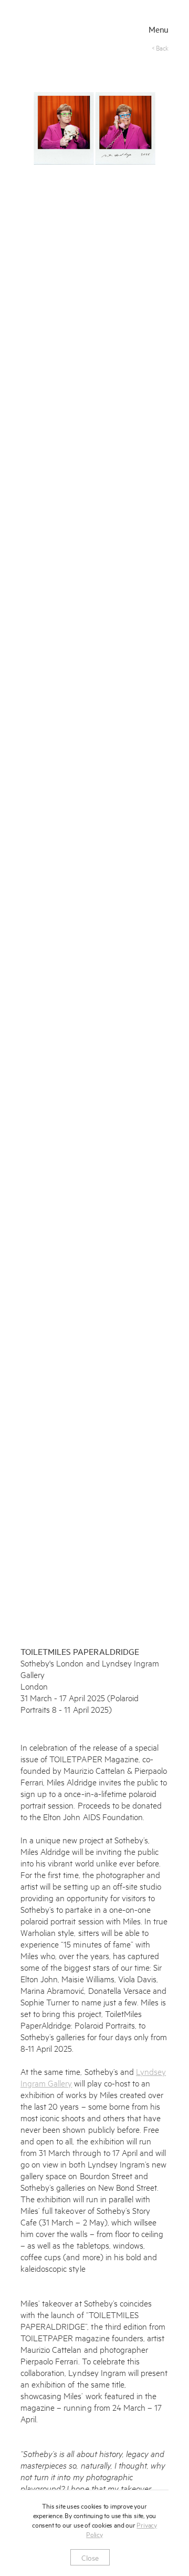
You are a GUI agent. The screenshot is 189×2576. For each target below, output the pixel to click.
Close (90, 2557)
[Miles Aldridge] (61, 30)
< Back (160, 47)
